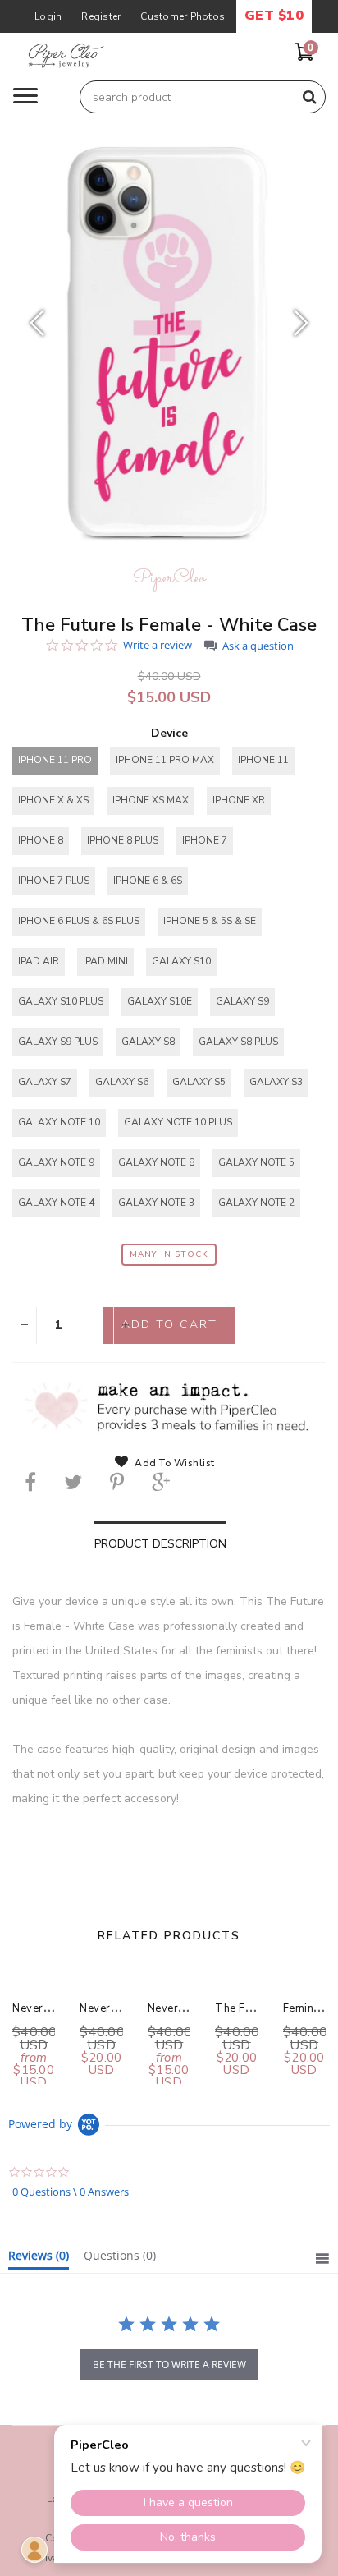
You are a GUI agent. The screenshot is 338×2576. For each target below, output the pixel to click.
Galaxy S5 (199, 1082)
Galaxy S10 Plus (61, 1001)
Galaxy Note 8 (156, 1162)
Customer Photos (183, 16)
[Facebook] (30, 1482)
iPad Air (39, 961)
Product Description (160, 1544)
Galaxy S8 (148, 1042)
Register (101, 16)
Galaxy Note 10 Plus (178, 1122)
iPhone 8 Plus (123, 840)
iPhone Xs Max (151, 800)
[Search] (309, 97)
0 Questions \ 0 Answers (71, 2192)
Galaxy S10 (181, 961)
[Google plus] (161, 1482)
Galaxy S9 (242, 1001)
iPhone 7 (205, 840)
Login (48, 16)
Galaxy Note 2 (256, 1203)
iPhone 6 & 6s (148, 881)
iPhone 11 (263, 760)
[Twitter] (73, 1482)
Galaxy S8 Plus (238, 1042)
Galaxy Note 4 (56, 1203)
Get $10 (274, 16)
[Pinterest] (117, 1482)
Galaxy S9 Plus (58, 1042)
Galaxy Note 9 (56, 1162)
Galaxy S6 (122, 1082)
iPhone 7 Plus (54, 881)
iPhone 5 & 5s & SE (210, 921)
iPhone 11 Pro (55, 760)
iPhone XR (239, 800)
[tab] (39, 2259)
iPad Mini (105, 961)
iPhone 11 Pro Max (165, 760)
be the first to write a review (169, 2364)
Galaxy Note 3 (156, 1203)
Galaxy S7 (45, 1082)
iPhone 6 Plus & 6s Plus (79, 921)
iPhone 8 (41, 840)
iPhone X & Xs (53, 800)
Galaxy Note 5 (256, 1162)
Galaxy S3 (276, 1082)
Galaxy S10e (160, 1001)
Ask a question (258, 646)
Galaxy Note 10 (59, 1122)
